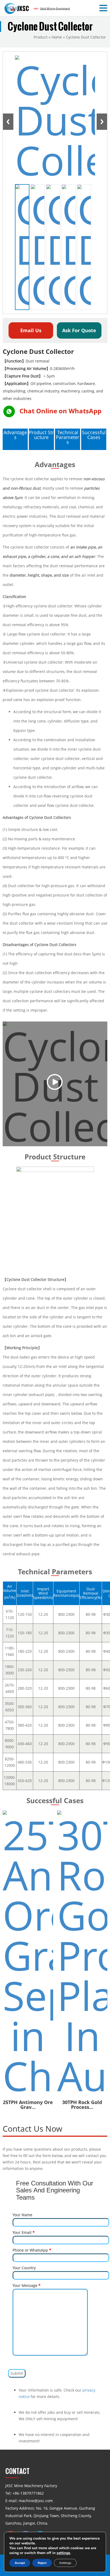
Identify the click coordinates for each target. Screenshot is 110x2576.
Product (41, 37)
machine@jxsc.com (36, 2501)
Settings (65, 2563)
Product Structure (41, 435)
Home (57, 37)
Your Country (24, 2268)
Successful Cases (94, 435)
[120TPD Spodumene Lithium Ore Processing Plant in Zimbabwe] (82, 1827)
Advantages (15, 435)
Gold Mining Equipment (55, 8)
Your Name (22, 2215)
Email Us (31, 330)
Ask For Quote (79, 330)
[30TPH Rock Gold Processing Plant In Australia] (28, 1953)
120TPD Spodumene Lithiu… (82, 1853)
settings (63, 2553)
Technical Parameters (68, 437)
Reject (42, 2563)
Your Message (27, 2285)
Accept (20, 2563)
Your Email (24, 2232)
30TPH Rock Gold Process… (28, 2105)
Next (102, 122)
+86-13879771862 (28, 2493)
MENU (12, 8)
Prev (8, 122)
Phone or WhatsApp (32, 2250)
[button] (104, 8)
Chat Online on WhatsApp (60, 411)
